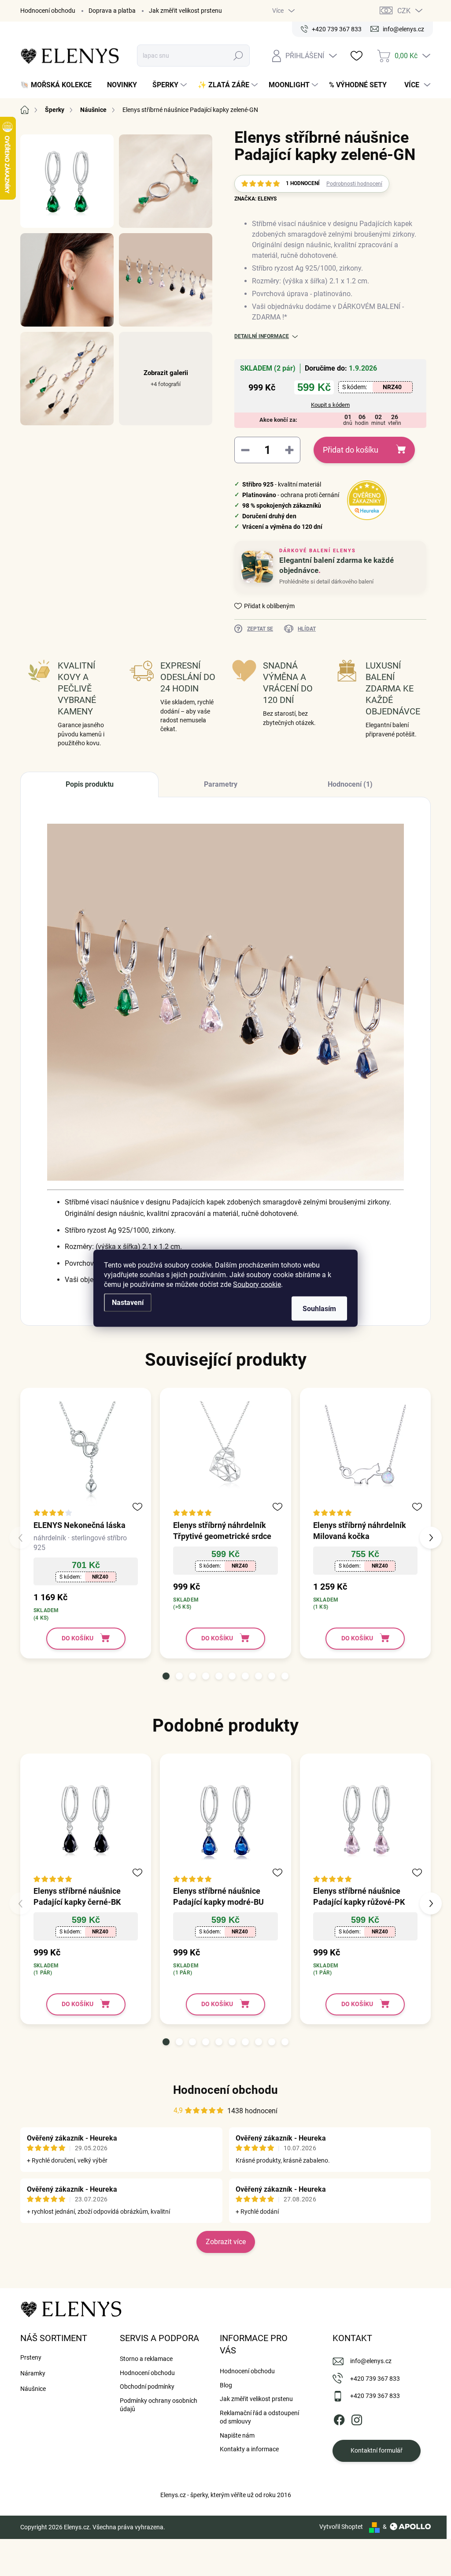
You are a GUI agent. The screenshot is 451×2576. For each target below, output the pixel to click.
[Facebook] (339, 2418)
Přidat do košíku (351, 450)
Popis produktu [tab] (90, 784)
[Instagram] (357, 2418)
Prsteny (31, 2357)
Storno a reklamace (146, 2359)
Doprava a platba (112, 11)
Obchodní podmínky (147, 2386)
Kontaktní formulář (377, 2450)
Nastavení (128, 1302)
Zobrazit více (226, 2242)
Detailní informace (262, 336)
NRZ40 (392, 387)
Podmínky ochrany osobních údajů (159, 2405)
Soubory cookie (257, 1284)
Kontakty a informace (249, 2449)
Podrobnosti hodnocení (354, 184)
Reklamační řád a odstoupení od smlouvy (259, 2417)
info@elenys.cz (371, 2361)
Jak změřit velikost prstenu (185, 11)
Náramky (33, 2373)
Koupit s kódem (330, 405)
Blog (226, 2385)
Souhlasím (319, 1308)
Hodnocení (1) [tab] (350, 784)
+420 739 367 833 (375, 2379)
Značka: (255, 199)
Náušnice (33, 2389)
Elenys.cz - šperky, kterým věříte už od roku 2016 (226, 2495)
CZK (404, 11)
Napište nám (237, 2435)
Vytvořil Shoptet (341, 2527)
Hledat (238, 56)
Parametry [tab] (221, 784)
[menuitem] (59, 85)
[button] (166, 1676)
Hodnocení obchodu (48, 11)
